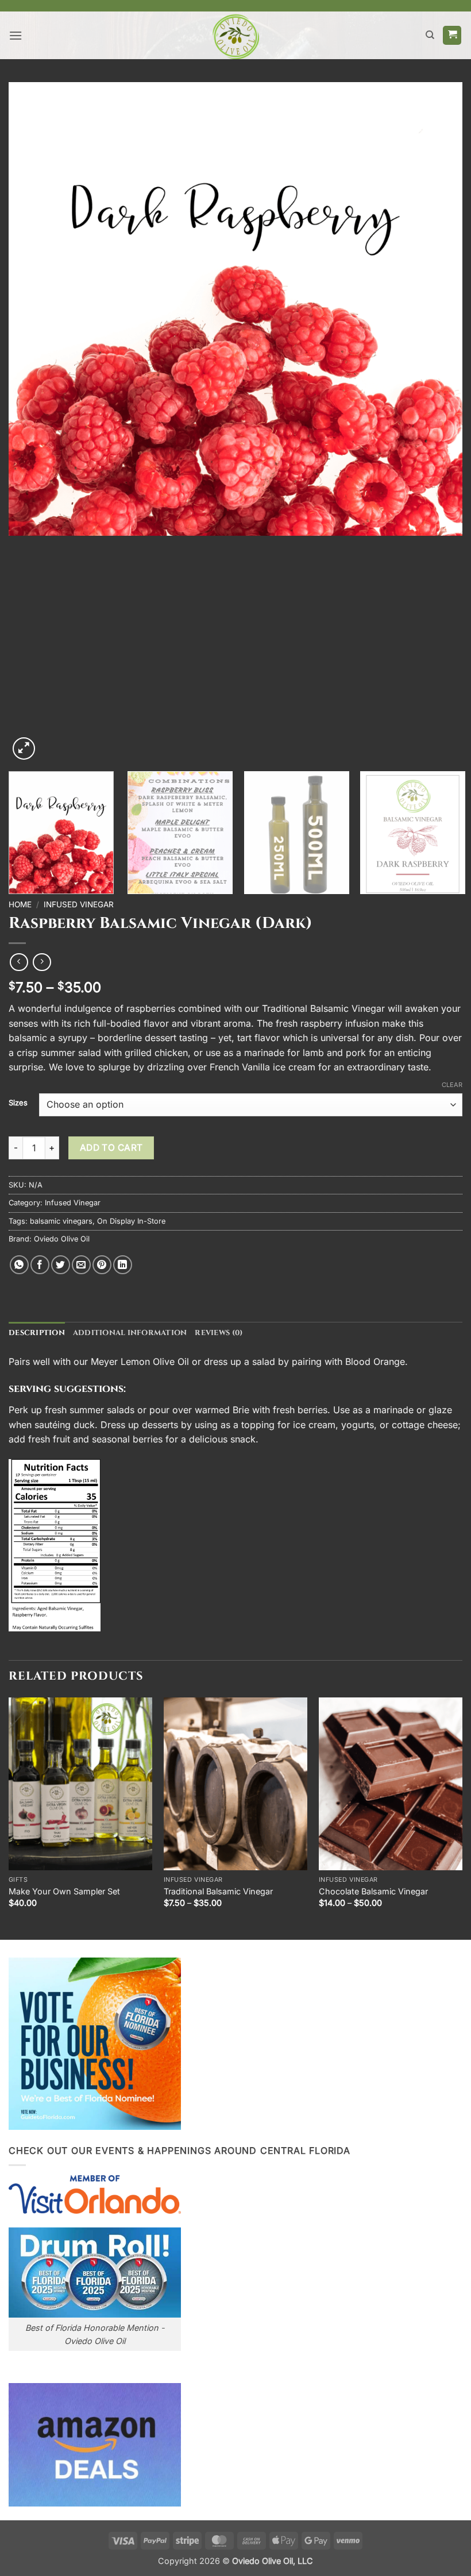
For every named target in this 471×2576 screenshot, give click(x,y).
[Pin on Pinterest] (102, 1265)
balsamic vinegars (61, 1221)
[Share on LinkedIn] (123, 1265)
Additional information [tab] (130, 1333)
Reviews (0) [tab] (219, 1333)
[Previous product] (42, 962)
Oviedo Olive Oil (62, 1239)
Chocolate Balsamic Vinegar (373, 1891)
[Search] (430, 35)
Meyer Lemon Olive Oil (140, 1362)
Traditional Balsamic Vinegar (218, 1891)
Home (20, 904)
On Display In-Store (131, 1221)
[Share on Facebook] (40, 1265)
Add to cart (111, 1148)
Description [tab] (37, 1333)
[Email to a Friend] (81, 1265)
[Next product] (19, 962)
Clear (452, 1085)
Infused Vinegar (79, 904)
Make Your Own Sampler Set (64, 1891)
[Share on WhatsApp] (19, 1265)
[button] (16, 35)
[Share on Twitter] (61, 1265)
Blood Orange (375, 1362)
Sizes (18, 1103)
